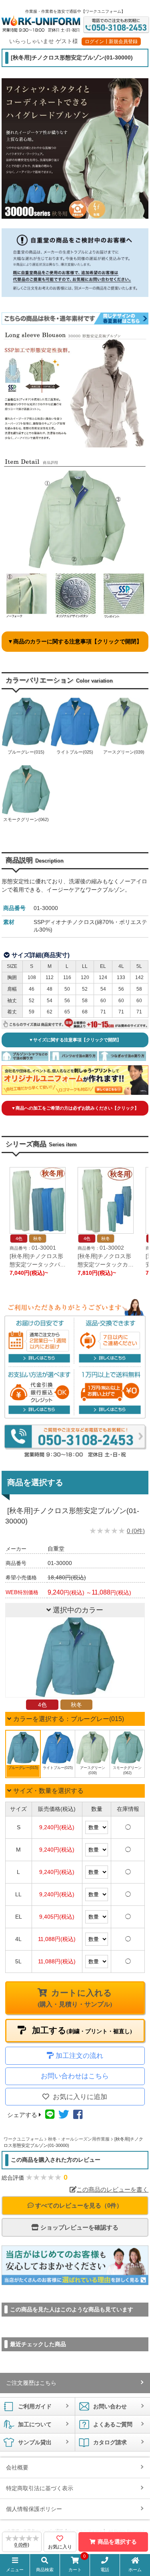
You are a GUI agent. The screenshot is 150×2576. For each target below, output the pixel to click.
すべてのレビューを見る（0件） (78, 2205)
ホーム (135, 2570)
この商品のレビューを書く (112, 2189)
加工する (81, 2030)
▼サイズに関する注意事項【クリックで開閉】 (75, 1040)
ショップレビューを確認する (79, 2227)
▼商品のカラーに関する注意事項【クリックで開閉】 (75, 641)
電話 (105, 2570)
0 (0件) (136, 1531)
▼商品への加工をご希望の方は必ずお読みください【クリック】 (75, 1108)
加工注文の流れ (79, 2056)
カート (77, 2564)
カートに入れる (75, 1998)
